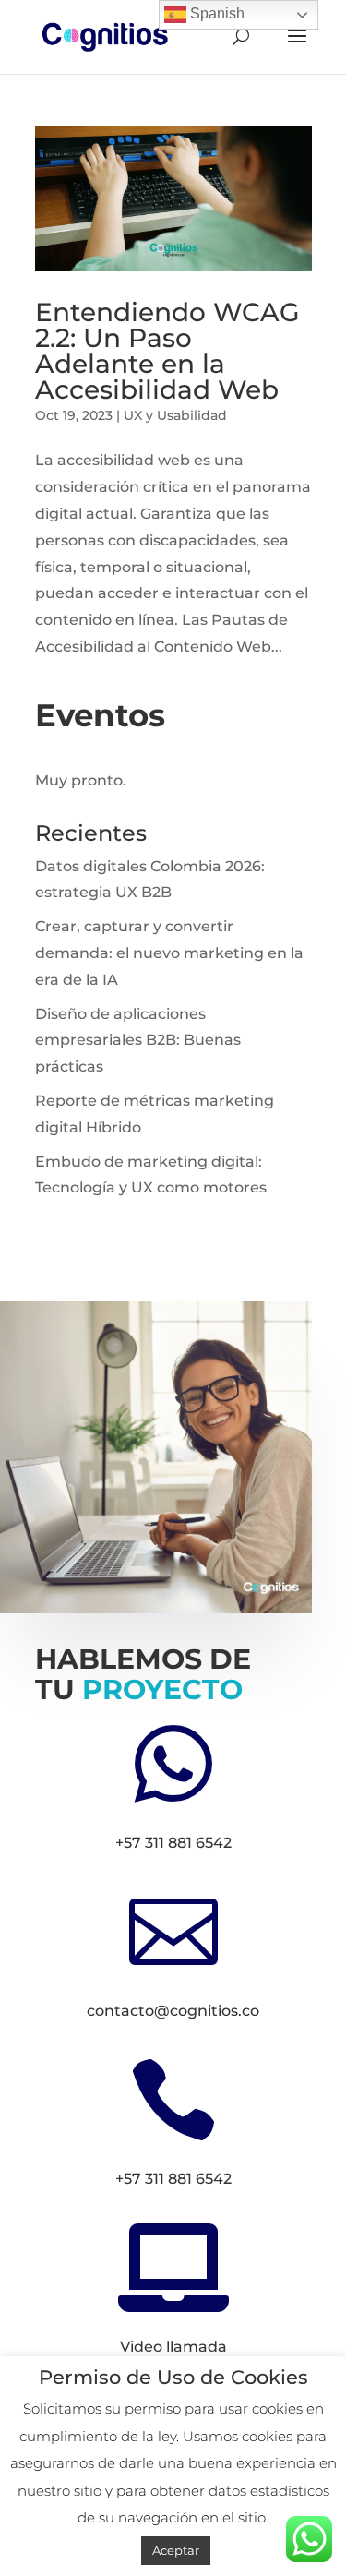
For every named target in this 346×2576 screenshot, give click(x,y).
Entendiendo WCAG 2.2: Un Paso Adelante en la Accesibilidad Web (167, 351)
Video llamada (173, 2347)
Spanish (215, 13)
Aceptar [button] (176, 2550)
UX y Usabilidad (175, 415)
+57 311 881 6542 (173, 1843)
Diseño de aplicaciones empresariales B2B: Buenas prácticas (138, 1041)
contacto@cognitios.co (173, 2011)
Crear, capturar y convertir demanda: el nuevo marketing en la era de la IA (169, 953)
